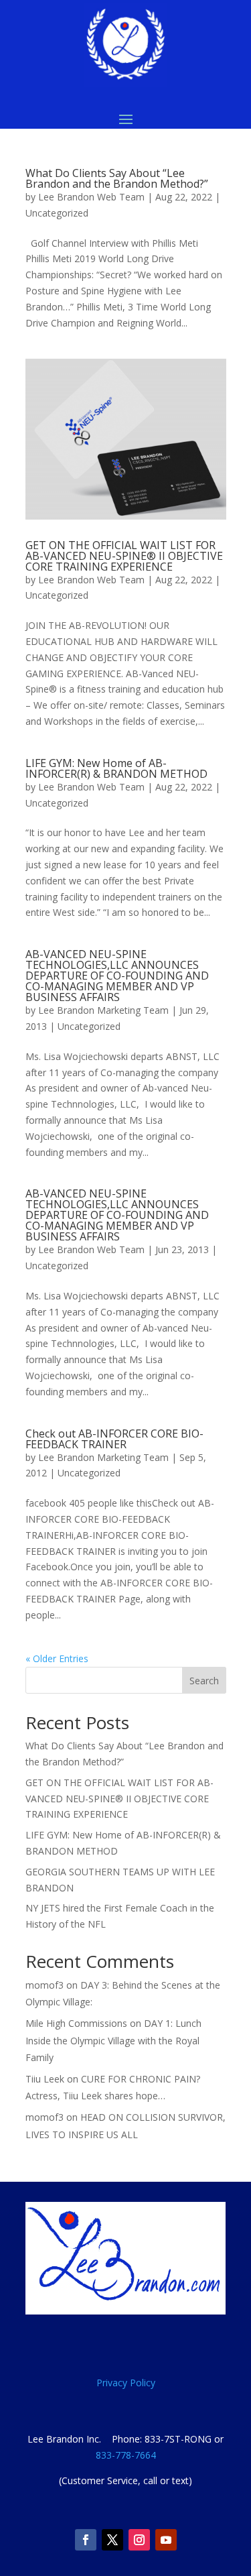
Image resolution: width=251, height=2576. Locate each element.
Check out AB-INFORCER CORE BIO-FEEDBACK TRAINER (114, 1439)
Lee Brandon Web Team (91, 197)
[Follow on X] (112, 2540)
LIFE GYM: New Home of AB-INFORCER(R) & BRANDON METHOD (116, 768)
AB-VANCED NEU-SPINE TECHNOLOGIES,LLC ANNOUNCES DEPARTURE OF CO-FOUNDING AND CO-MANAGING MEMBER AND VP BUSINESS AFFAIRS (117, 976)
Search (204, 1681)
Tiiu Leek (45, 2079)
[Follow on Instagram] (139, 2540)
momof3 (45, 1985)
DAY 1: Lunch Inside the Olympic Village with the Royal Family (113, 2040)
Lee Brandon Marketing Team (103, 1010)
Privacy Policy (126, 2383)
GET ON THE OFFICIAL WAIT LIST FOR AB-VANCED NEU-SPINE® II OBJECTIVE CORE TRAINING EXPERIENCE (124, 556)
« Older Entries (57, 1658)
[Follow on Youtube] (166, 2540)
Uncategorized (57, 213)
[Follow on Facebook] (86, 2540)
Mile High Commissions (76, 2023)
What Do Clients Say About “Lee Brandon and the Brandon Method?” (117, 178)
